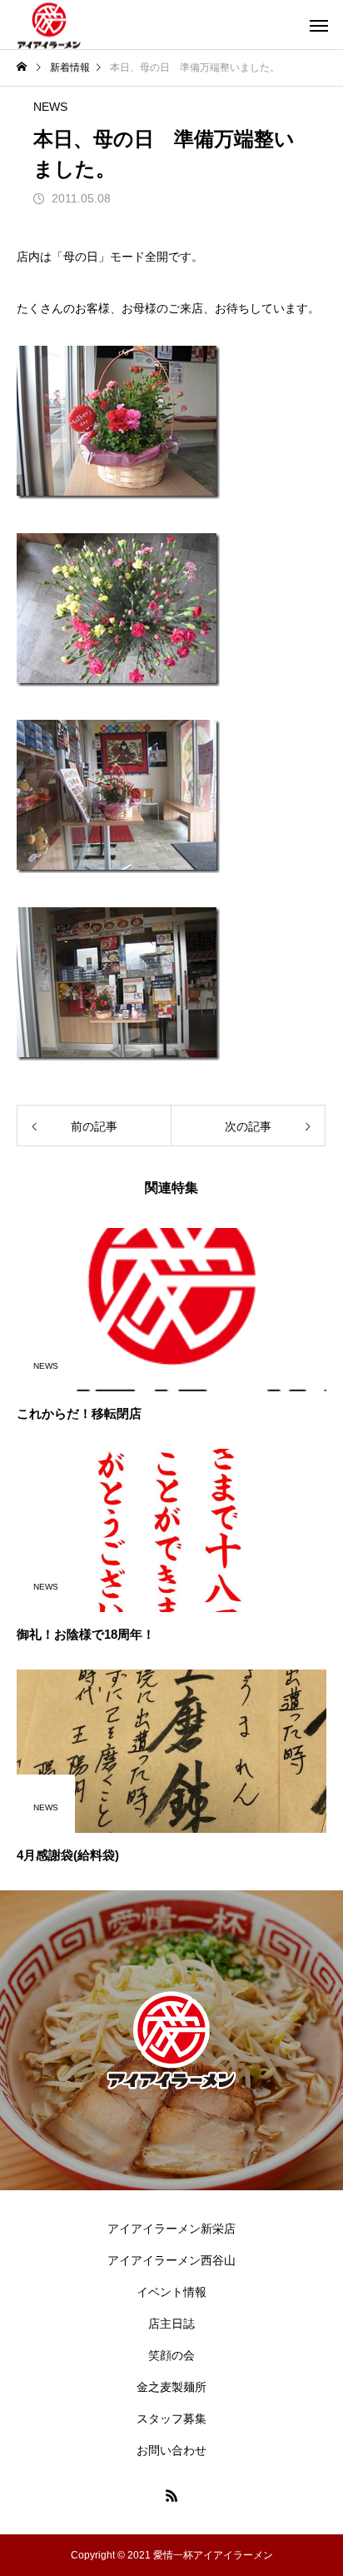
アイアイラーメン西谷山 (171, 2260)
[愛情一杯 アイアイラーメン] (49, 25)
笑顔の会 (171, 2355)
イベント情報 (171, 2292)
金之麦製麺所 (171, 2387)
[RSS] (171, 2495)
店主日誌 (171, 2324)
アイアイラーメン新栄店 (171, 2229)
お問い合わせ (171, 2450)
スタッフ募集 (171, 2419)
